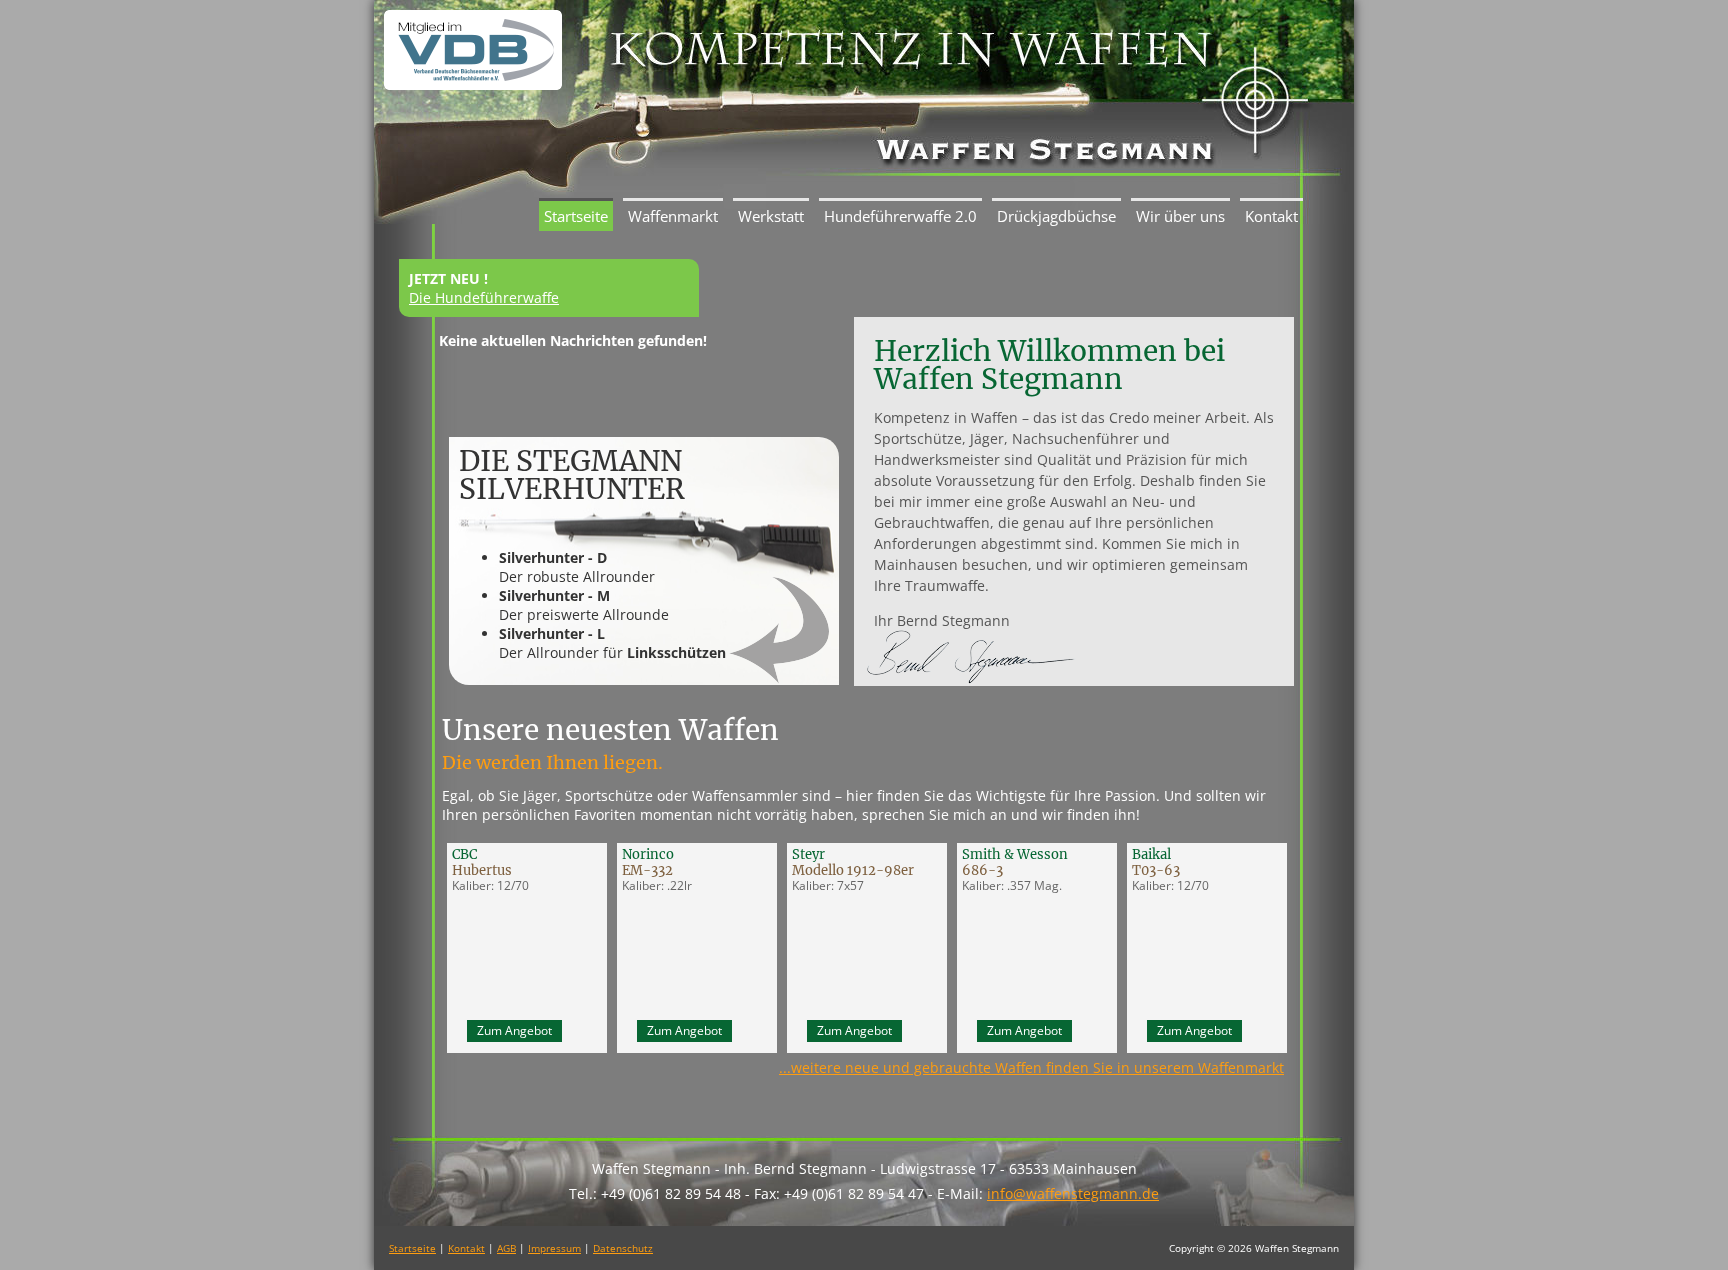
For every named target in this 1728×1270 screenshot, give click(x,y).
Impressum (554, 1248)
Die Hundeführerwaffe (484, 297)
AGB (506, 1248)
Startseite (576, 216)
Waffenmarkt (673, 216)
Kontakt (1271, 216)
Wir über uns (1180, 216)
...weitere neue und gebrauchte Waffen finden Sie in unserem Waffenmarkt (1031, 1067)
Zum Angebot (514, 1030)
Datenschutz (623, 1248)
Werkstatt (771, 216)
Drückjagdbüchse (1056, 216)
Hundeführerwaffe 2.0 (900, 216)
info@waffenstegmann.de (1073, 1193)
